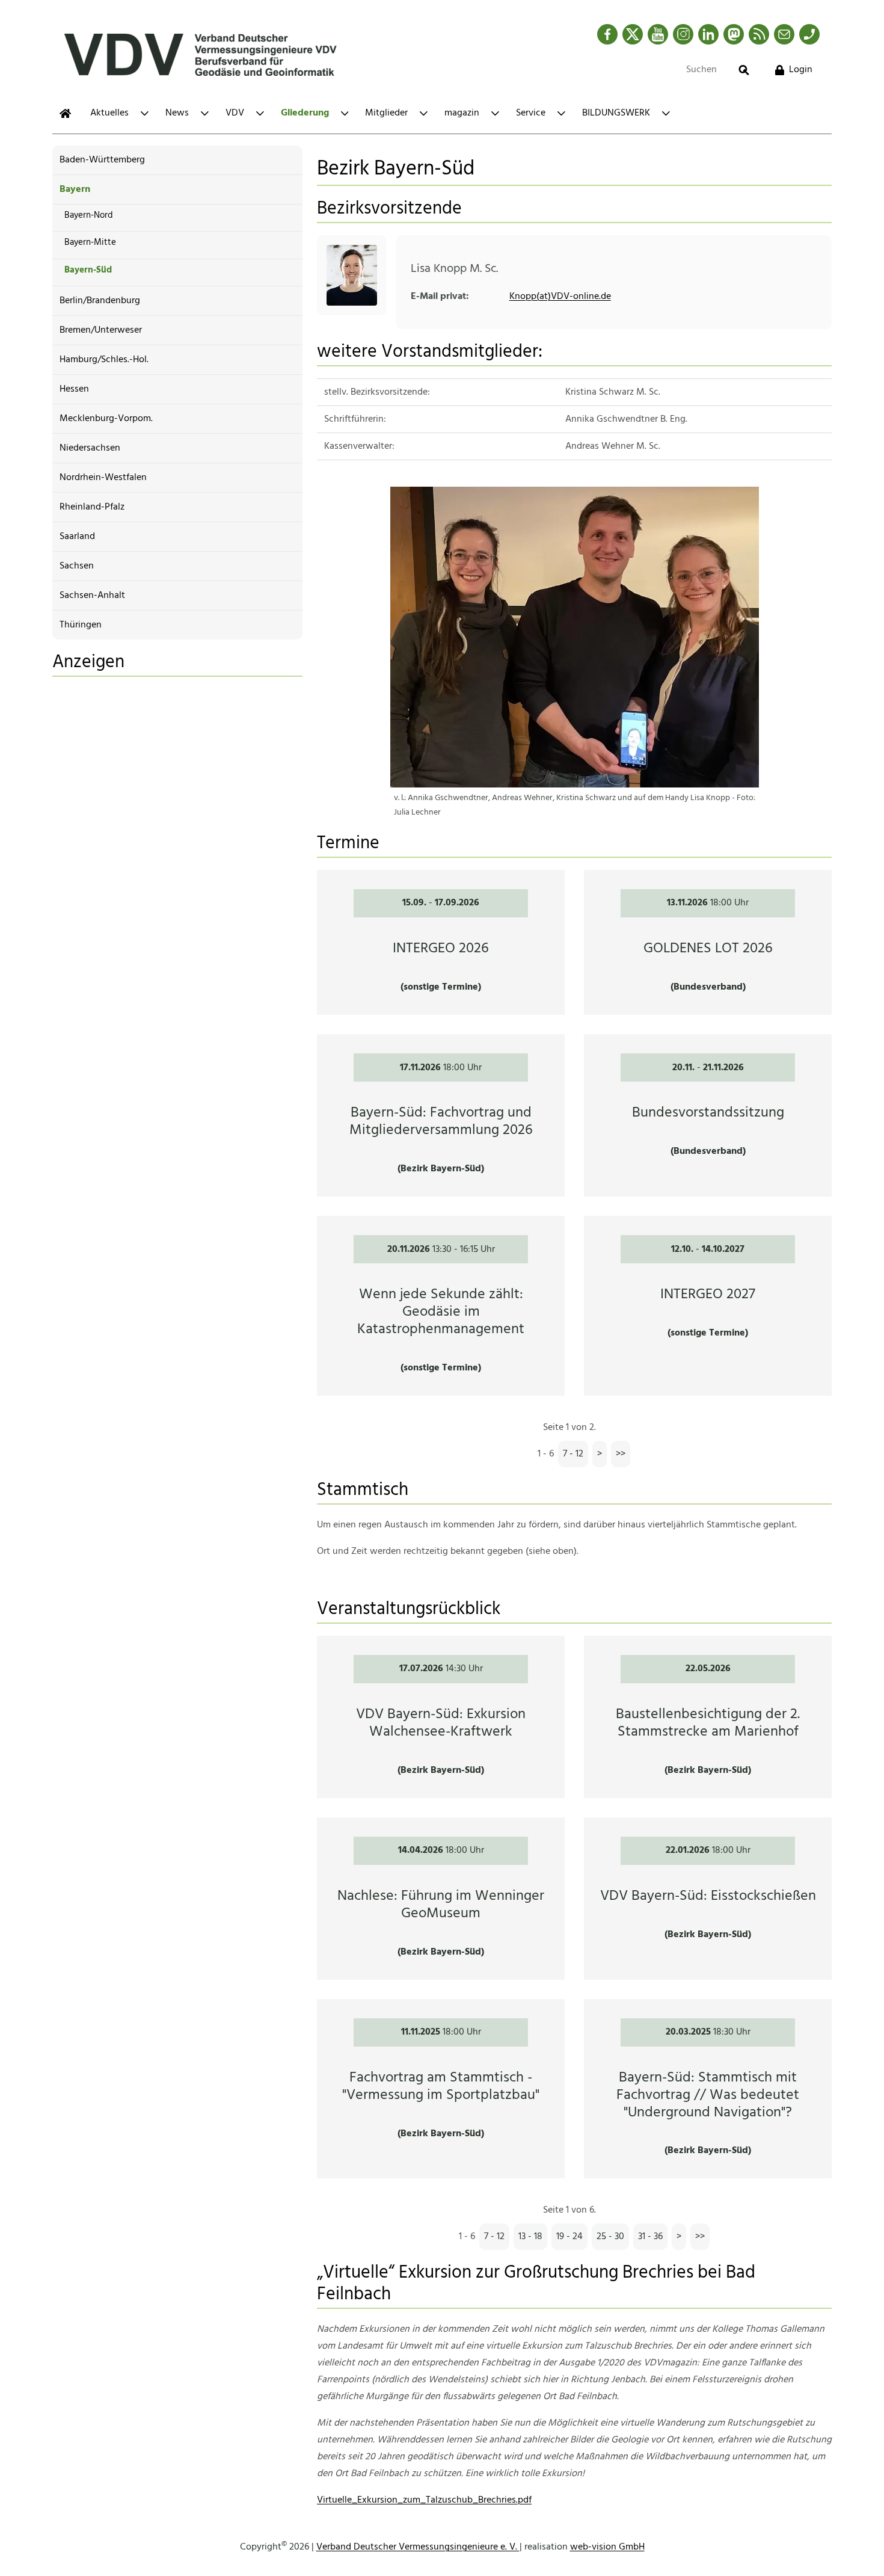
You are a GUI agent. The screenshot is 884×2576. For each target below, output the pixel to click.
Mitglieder (386, 113)
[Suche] (744, 70)
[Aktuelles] (65, 113)
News (177, 113)
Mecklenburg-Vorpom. (106, 419)
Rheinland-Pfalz (92, 507)
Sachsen (77, 566)
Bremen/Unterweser (101, 330)
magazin (462, 113)
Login (801, 70)
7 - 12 (573, 1454)
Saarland (77, 537)
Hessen (74, 389)
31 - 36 (650, 2237)
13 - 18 (530, 2237)
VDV (235, 113)
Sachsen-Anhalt (92, 596)
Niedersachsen (90, 448)
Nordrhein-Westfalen (103, 478)
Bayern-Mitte (90, 242)
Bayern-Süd (88, 270)
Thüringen (81, 625)
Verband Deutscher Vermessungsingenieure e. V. (418, 2547)
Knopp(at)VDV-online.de (560, 297)
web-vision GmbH (607, 2547)
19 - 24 (569, 2237)
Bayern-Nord (89, 215)
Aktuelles (109, 113)
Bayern (75, 190)
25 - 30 (610, 2237)
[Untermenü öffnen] (145, 113)
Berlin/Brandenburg (100, 301)
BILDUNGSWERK (616, 113)
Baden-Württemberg (102, 160)
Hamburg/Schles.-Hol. (104, 360)
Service (531, 113)
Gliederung (305, 113)
